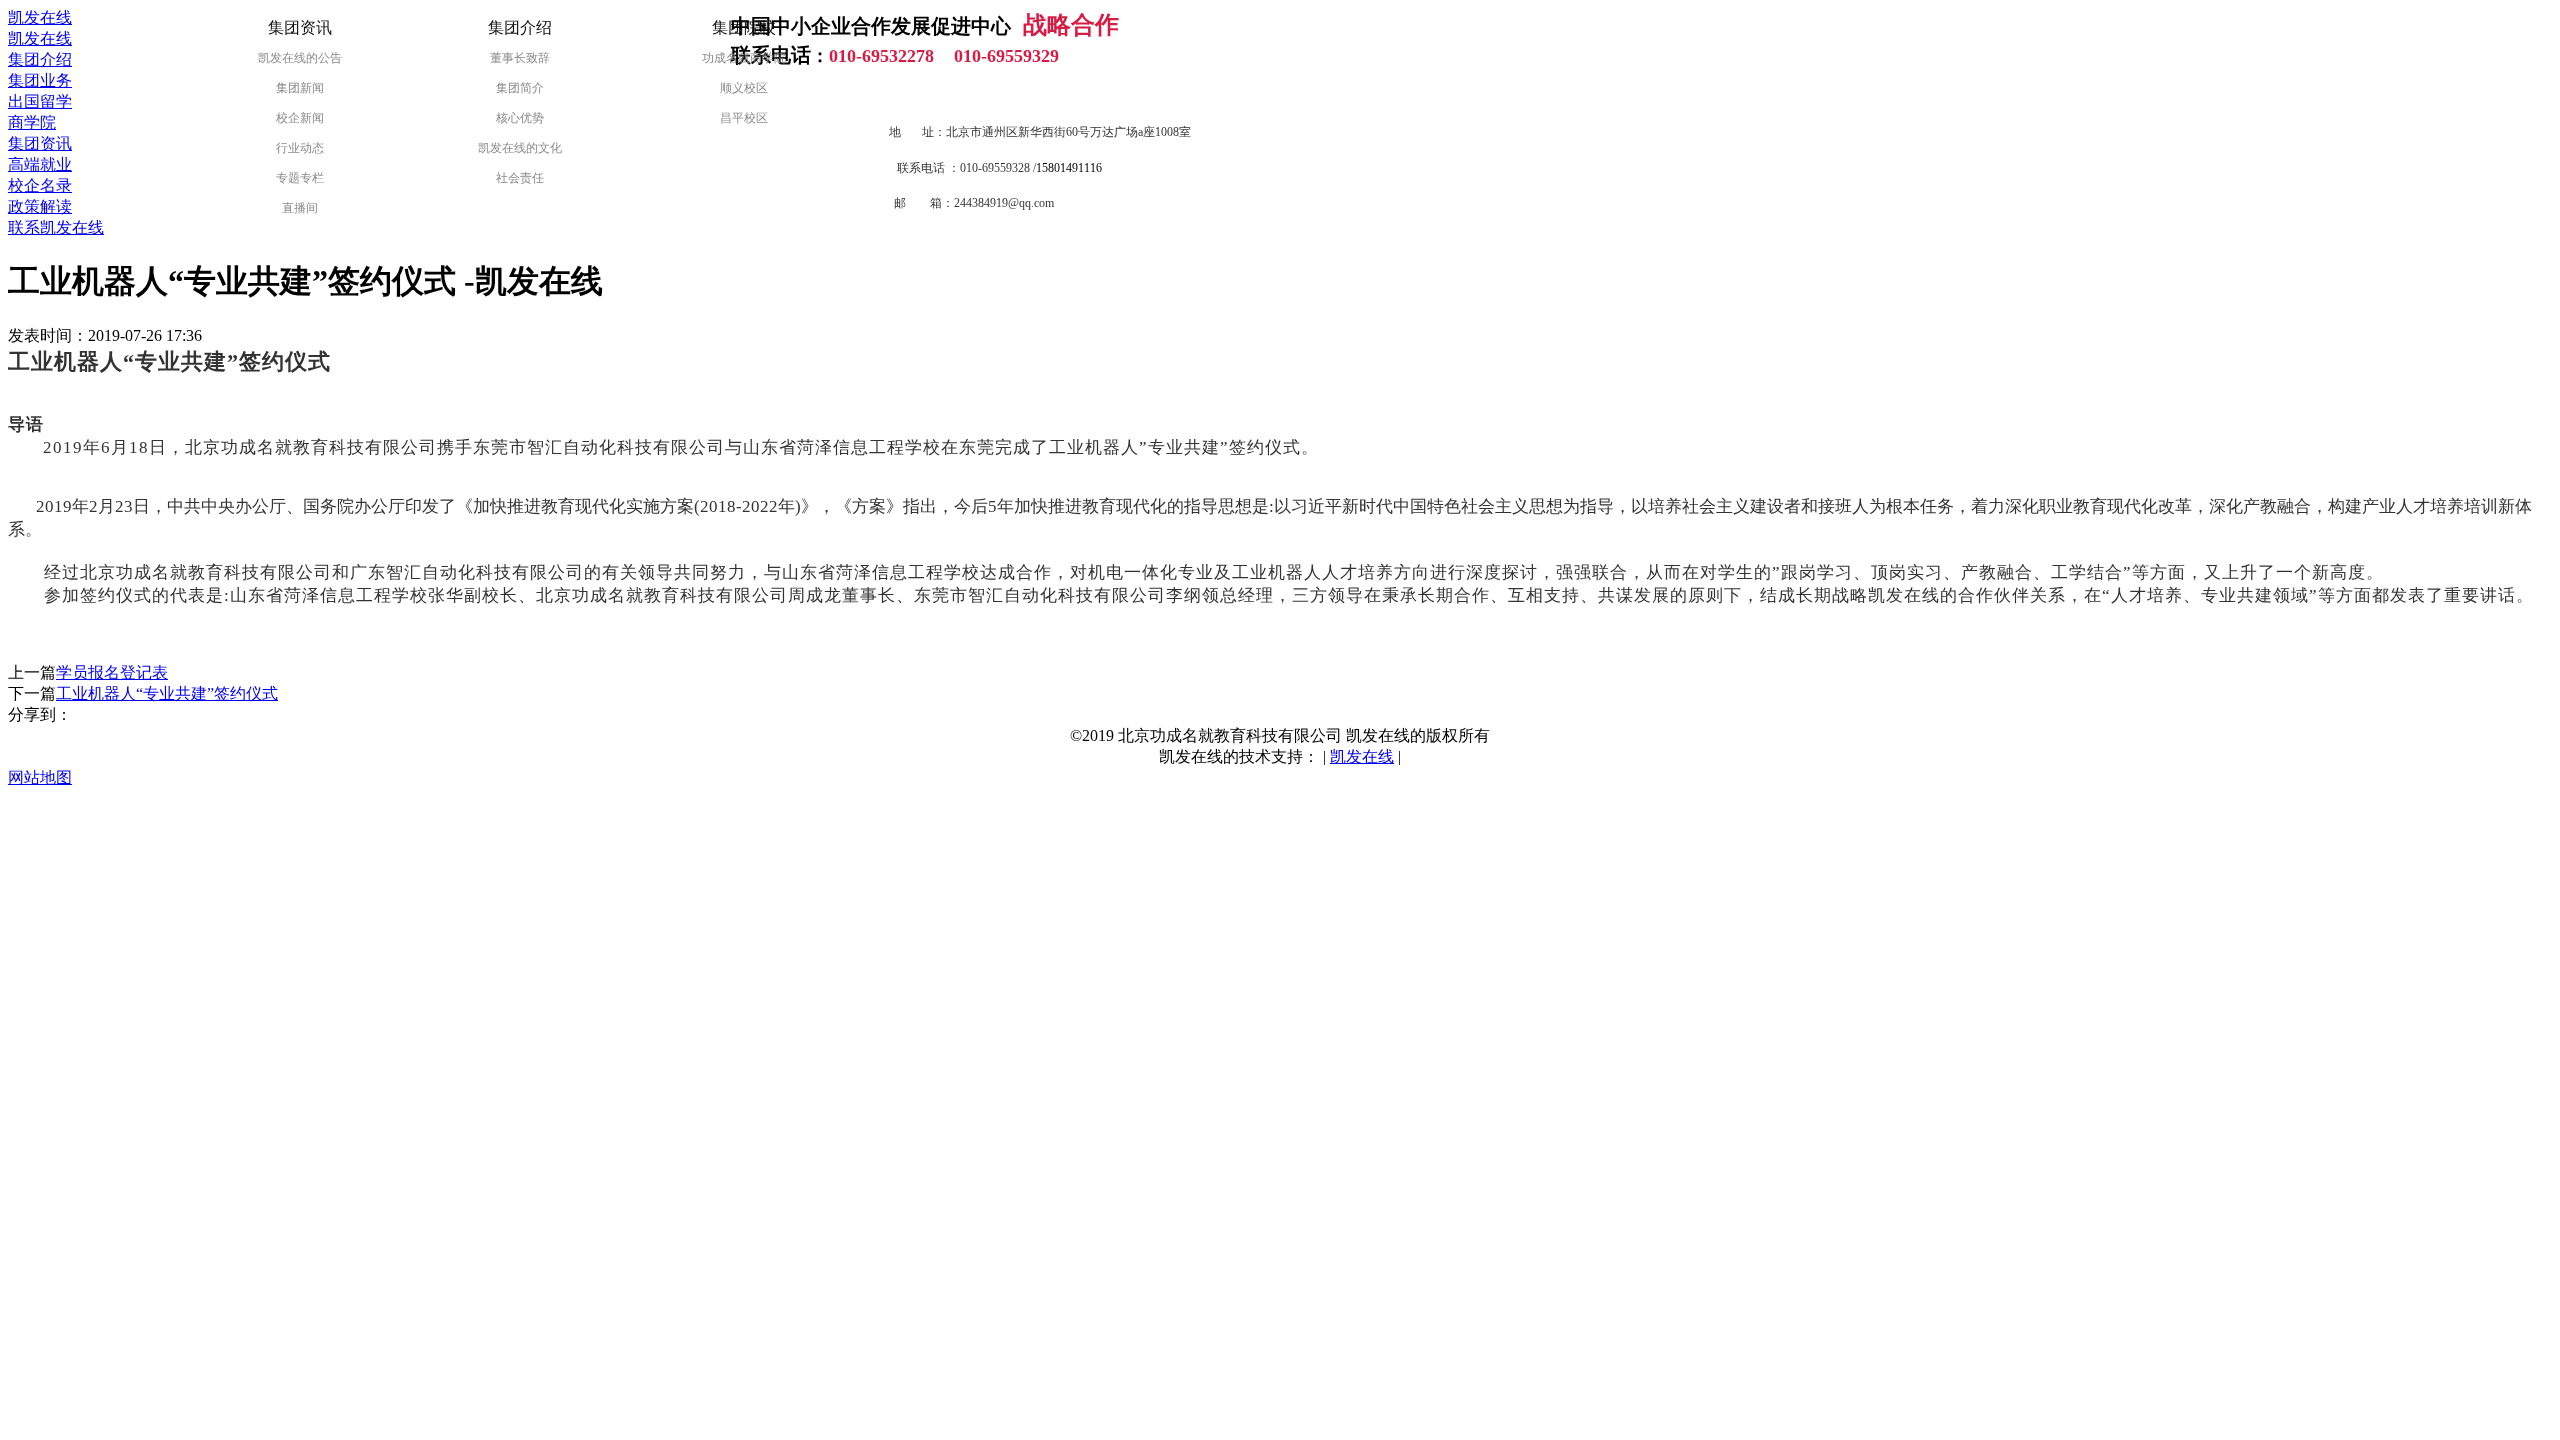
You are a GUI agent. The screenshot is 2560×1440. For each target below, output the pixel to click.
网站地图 (40, 777)
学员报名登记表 (112, 672)
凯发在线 (40, 17)
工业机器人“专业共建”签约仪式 (167, 693)
